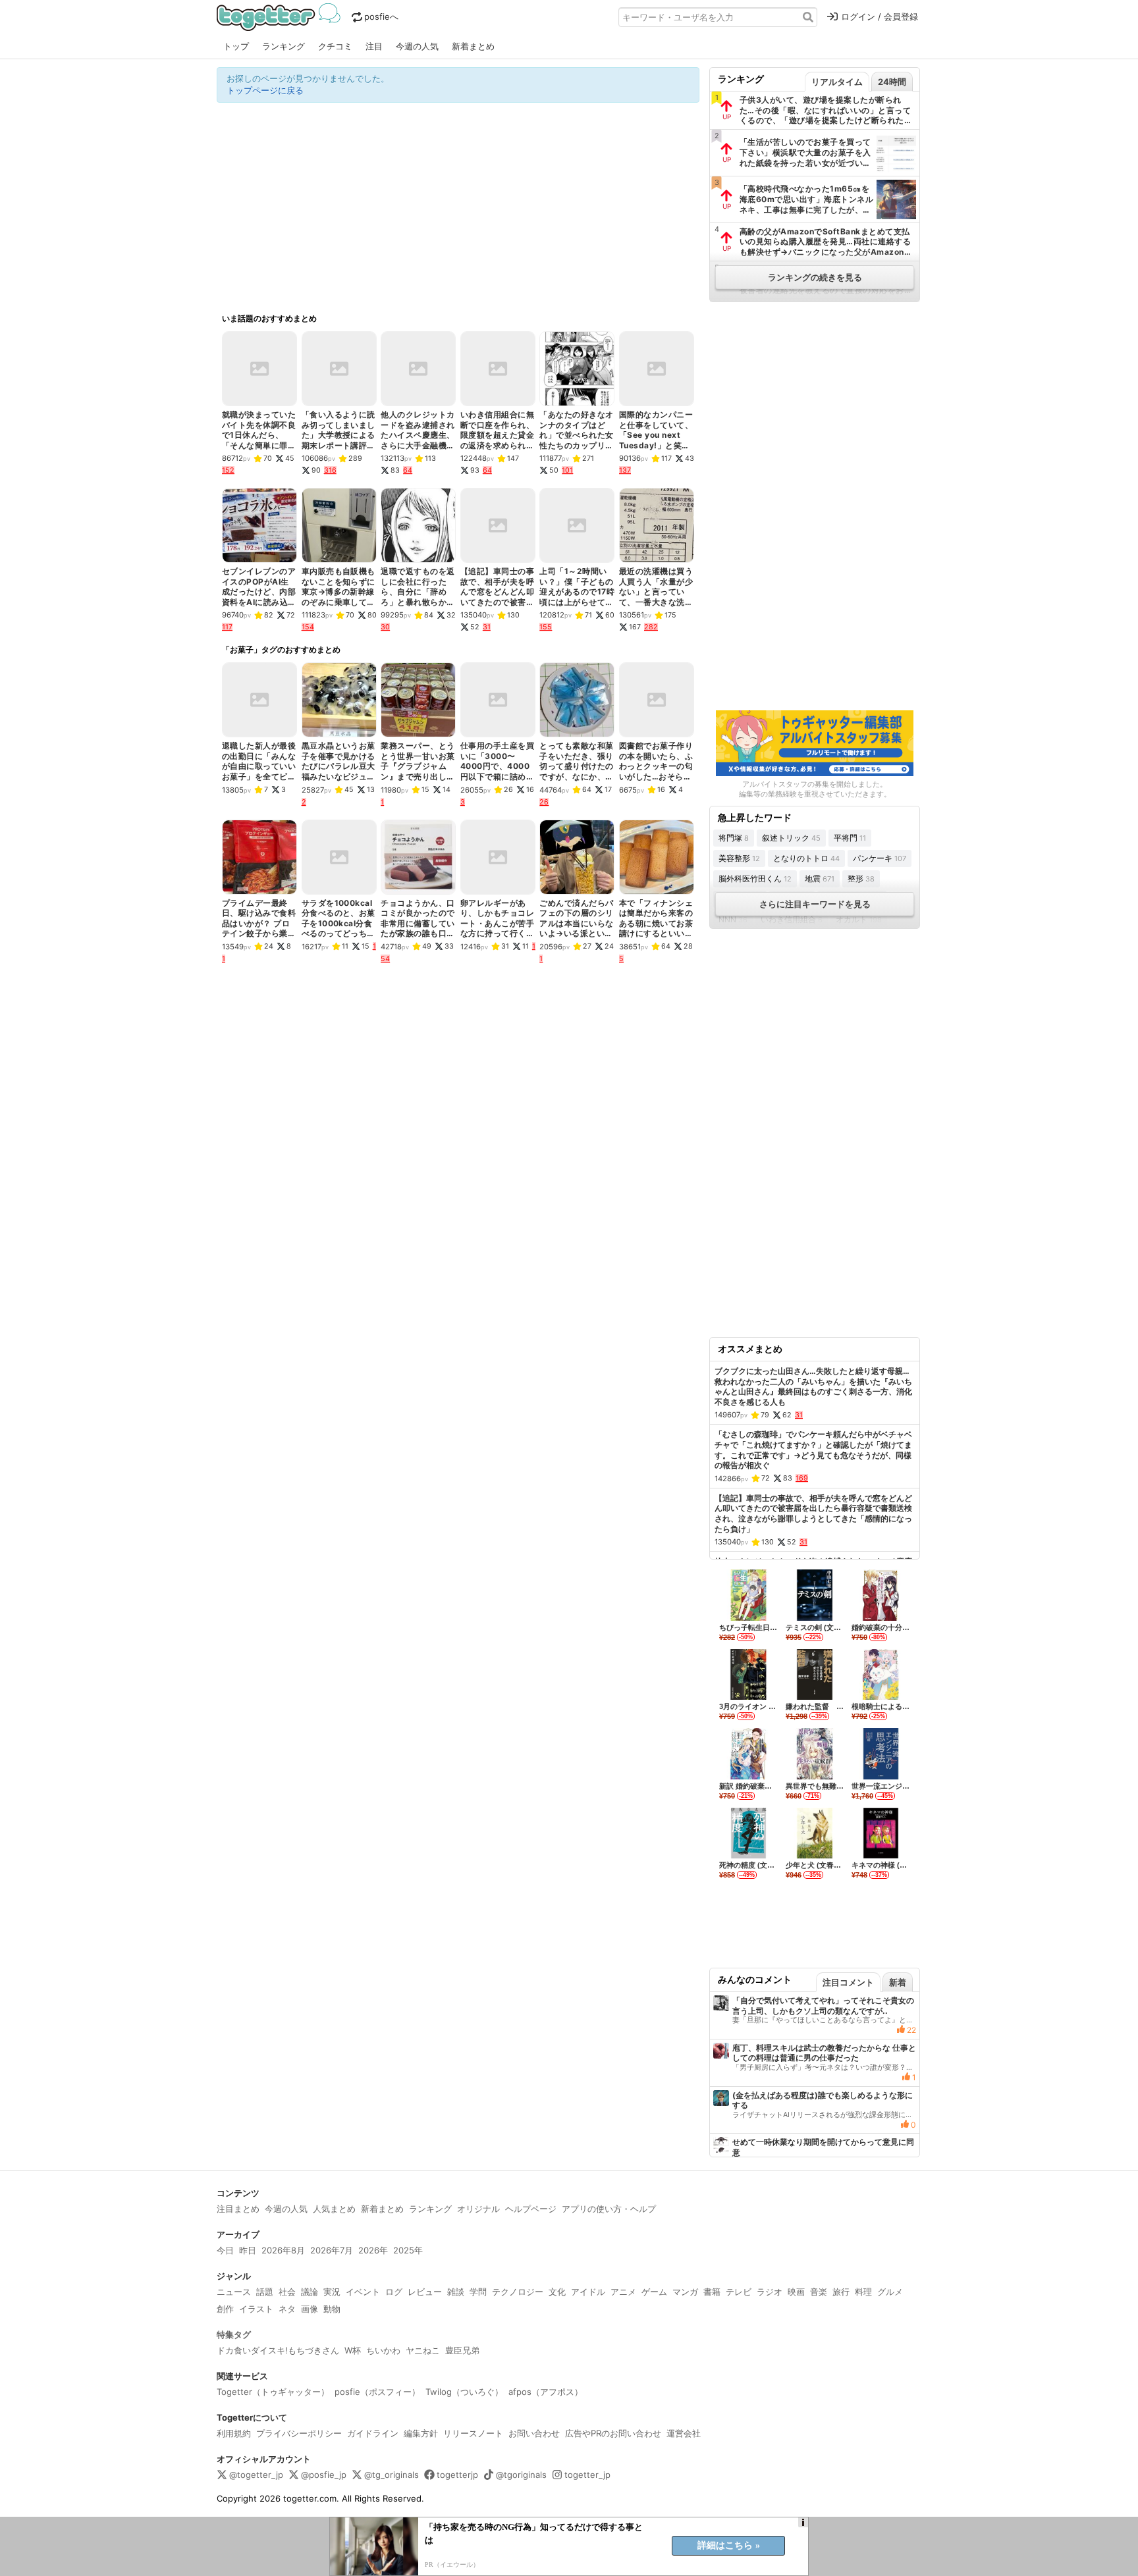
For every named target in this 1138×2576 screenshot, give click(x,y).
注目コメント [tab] (848, 1982)
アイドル (588, 2292)
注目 (374, 46)
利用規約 (234, 2433)
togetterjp (457, 2475)
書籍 (712, 2292)
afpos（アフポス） (546, 2392)
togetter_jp (587, 2475)
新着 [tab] (898, 1982)
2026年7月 (332, 2250)
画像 (310, 2309)
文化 (557, 2292)
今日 (225, 2250)
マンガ (685, 2292)
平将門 (850, 838)
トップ (236, 46)
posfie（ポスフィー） (377, 2392)
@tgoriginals (521, 2475)
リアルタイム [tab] (837, 82)
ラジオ (770, 2292)
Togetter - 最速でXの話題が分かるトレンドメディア (281, 17)
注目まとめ (238, 2209)
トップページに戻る (265, 90)
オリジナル (478, 2209)
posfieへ (381, 16)
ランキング (284, 46)
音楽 (819, 2292)
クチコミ (335, 46)
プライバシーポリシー (299, 2433)
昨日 (248, 2250)
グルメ (890, 2292)
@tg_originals (392, 2475)
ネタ (287, 2309)
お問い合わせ (534, 2433)
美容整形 (739, 858)
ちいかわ (383, 2350)
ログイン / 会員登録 (880, 16)
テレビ (739, 2292)
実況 (332, 2292)
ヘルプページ (531, 2209)
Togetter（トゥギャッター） (273, 2392)
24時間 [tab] (892, 82)
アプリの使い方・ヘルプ (609, 2209)
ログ (394, 2292)
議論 (310, 2292)
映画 (796, 2292)
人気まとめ (334, 2209)
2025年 (408, 2250)
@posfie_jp (324, 2475)
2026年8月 (283, 2250)
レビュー (425, 2292)
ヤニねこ (423, 2350)
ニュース (234, 2292)
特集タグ (234, 2334)
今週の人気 (417, 46)
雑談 (456, 2292)
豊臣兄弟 (462, 2350)
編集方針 (421, 2433)
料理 (863, 2292)
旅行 (841, 2292)
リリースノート (473, 2433)
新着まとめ (473, 46)
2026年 (373, 2250)
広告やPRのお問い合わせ (613, 2433)
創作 (225, 2309)
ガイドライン (373, 2433)
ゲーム (654, 2292)
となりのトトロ (806, 858)
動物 (332, 2309)
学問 (478, 2292)
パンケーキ (880, 858)
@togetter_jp (256, 2475)
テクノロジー (518, 2292)
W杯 (353, 2350)
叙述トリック (791, 838)
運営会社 (684, 2433)
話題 (265, 2292)
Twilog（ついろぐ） (464, 2392)
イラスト (256, 2309)
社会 (287, 2292)
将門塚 (734, 838)
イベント (363, 2292)
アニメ (623, 2292)
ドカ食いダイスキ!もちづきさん (278, 2350)
